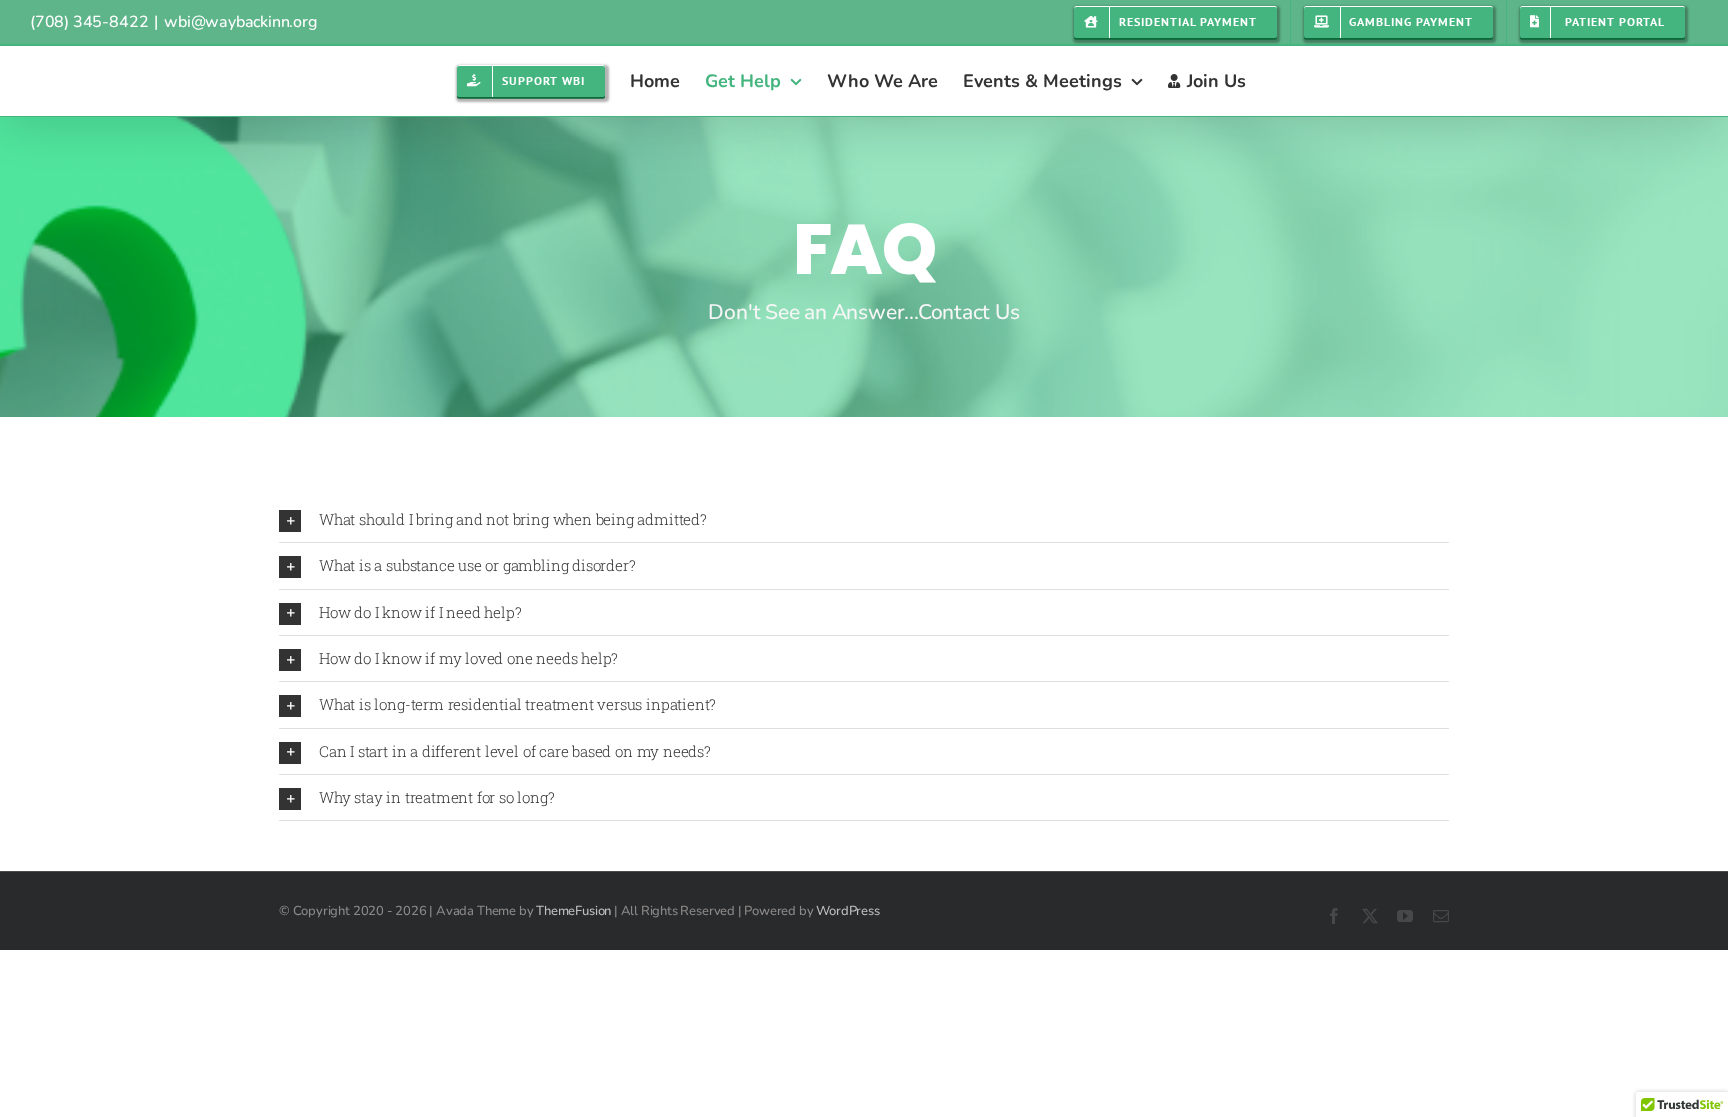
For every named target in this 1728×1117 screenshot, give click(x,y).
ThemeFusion (573, 911)
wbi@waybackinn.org (240, 22)
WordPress (847, 911)
